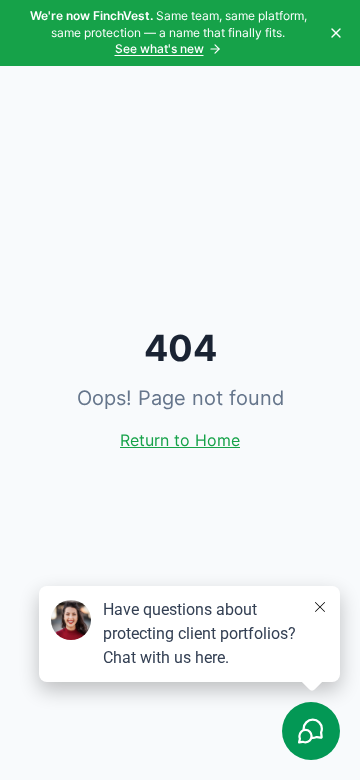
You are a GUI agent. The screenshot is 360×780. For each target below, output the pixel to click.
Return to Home (180, 440)
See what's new (159, 48)
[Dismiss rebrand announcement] (336, 33)
